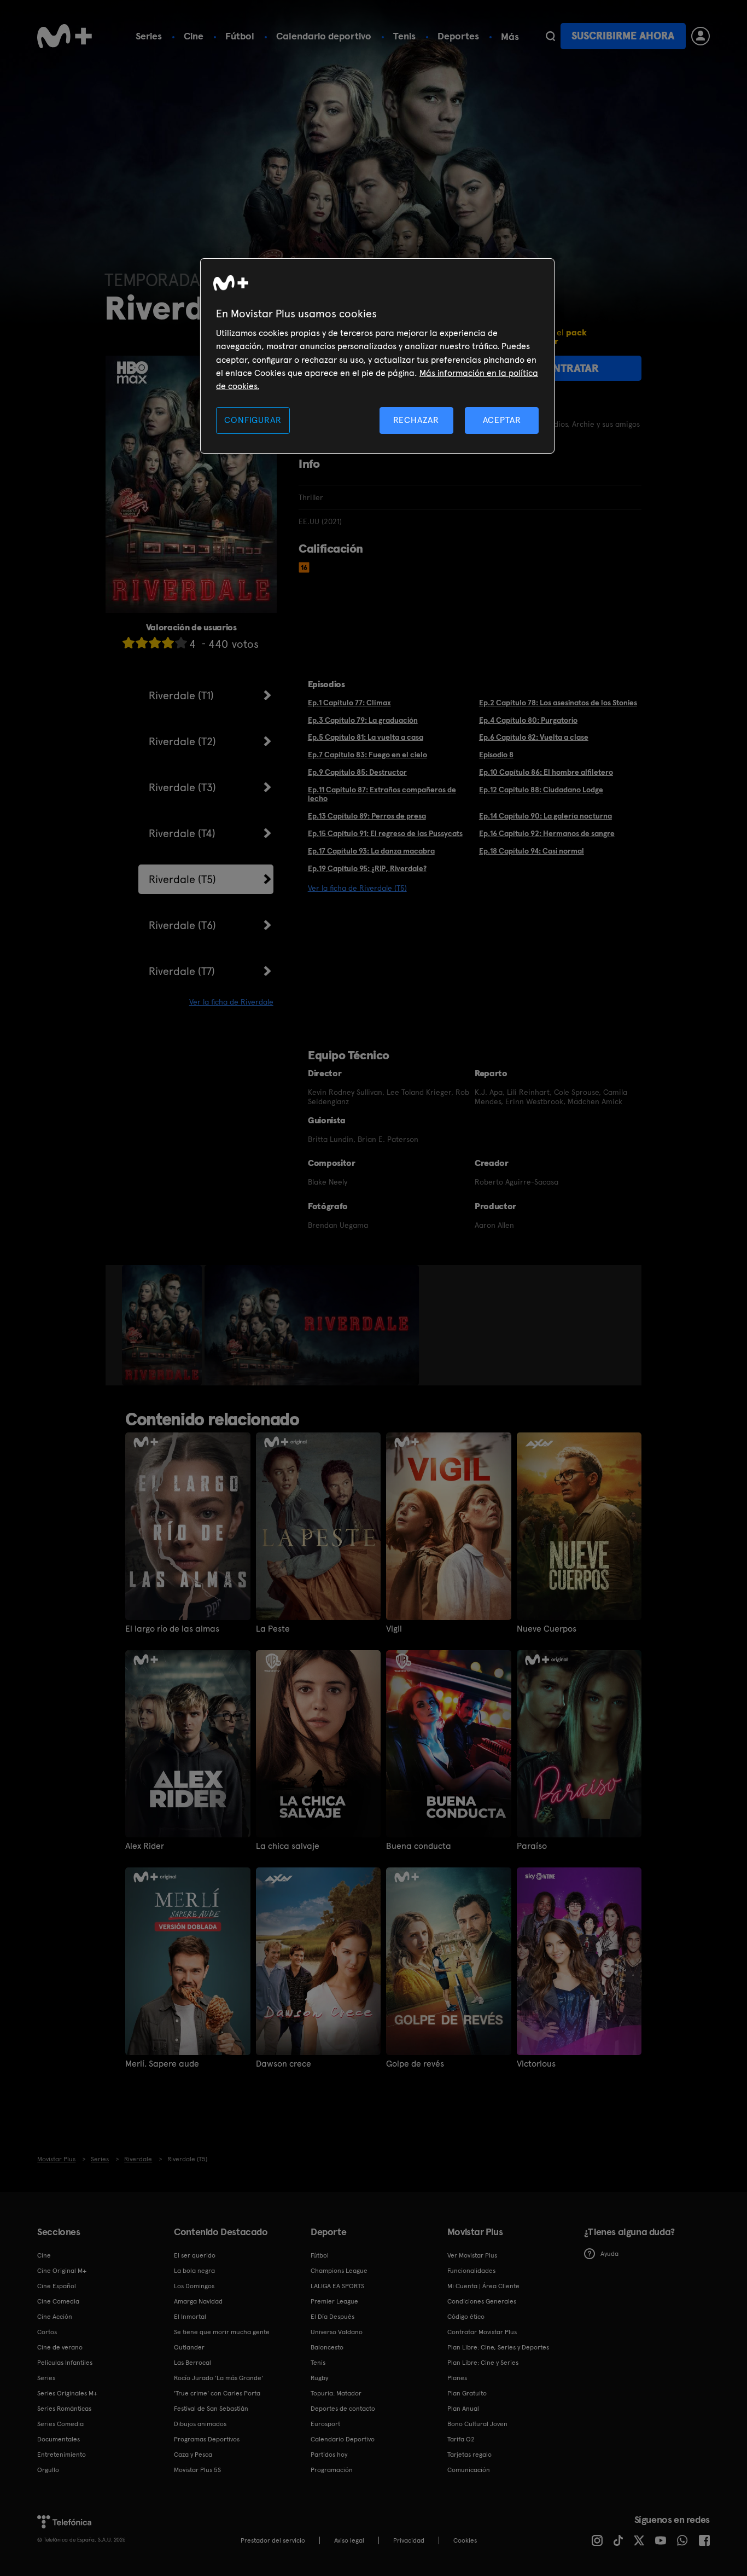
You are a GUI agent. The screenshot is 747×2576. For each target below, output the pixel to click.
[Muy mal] (129, 643)
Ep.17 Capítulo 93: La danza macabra (371, 851)
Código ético (466, 2317)
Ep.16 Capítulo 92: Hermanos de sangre (547, 833)
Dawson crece (284, 2064)
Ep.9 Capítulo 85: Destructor (357, 772)
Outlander (189, 2347)
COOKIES (465, 2540)
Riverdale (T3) (182, 787)
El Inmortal (190, 2317)
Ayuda (609, 2254)
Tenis (404, 36)
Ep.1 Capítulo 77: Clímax (349, 703)
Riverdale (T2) (182, 741)
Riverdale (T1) (181, 695)
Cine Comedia (58, 2301)
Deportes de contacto (343, 2409)
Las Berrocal (192, 2363)
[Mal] (142, 643)
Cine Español (57, 2286)
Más (510, 37)
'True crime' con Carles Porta (217, 2393)
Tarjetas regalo (469, 2455)
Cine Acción (55, 2317)
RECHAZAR (416, 420)
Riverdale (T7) (182, 971)
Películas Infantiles (65, 2363)
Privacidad (409, 2540)
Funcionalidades (471, 2271)
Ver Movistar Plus (472, 2255)
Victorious (536, 2064)
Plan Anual (463, 2409)
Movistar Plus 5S (197, 2470)
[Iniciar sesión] (701, 36)
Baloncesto (327, 2347)
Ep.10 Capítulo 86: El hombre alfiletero (546, 772)
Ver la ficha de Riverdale (231, 1002)
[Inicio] (65, 36)
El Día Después (332, 2317)
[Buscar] (550, 36)
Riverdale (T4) (182, 833)
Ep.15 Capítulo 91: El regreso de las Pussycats (385, 833)
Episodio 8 (496, 755)
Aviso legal (349, 2540)
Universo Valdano (337, 2332)
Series (149, 36)
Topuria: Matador (336, 2393)
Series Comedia (60, 2424)
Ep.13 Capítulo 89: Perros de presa (367, 816)
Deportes (458, 36)
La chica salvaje (288, 1846)
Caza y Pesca (193, 2455)
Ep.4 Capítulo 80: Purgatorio (528, 720)
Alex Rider (145, 1846)
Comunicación (469, 2470)
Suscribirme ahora (623, 36)
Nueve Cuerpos (547, 1629)
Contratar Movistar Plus (482, 2332)
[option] (163, 1325)
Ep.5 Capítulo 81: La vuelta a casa (366, 737)
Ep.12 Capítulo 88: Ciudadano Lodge (541, 790)
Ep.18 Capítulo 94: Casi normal (532, 851)
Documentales (59, 2439)
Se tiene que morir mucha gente (222, 2332)
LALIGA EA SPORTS (337, 2286)
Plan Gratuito (467, 2393)
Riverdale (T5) (182, 879)
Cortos (47, 2332)
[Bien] (168, 643)
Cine (194, 36)
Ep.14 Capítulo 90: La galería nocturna (545, 816)
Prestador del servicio (273, 2540)
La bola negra (194, 2271)
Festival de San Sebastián (211, 2409)
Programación (332, 2470)
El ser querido (195, 2255)
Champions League (339, 2271)
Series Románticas (64, 2409)
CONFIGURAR (253, 420)
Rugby (319, 2378)
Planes (457, 2378)
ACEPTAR (502, 420)
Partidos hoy (329, 2455)
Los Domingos (194, 2286)
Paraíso (532, 1846)
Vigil (394, 1629)
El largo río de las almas (172, 1629)
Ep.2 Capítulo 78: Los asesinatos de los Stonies (558, 703)
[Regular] (155, 643)
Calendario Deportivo (343, 2439)
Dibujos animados (200, 2424)
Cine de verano (60, 2347)
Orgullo (48, 2470)
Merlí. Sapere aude (162, 2064)
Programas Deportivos (207, 2439)
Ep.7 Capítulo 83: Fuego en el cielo (367, 755)
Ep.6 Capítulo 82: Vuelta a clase (534, 737)
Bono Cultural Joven (477, 2424)
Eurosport (325, 2424)
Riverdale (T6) (182, 925)
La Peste (273, 1629)
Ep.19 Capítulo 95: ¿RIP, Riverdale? (367, 868)
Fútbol (240, 36)
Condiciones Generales (482, 2301)
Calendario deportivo (324, 36)
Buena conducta (419, 1846)
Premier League (334, 2301)
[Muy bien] (181, 643)
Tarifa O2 (461, 2439)
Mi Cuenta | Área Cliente (483, 2286)
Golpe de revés (415, 2064)
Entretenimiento (62, 2455)
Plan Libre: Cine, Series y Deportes (498, 2347)
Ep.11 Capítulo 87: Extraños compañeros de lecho (382, 794)
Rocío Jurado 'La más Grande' (218, 2378)
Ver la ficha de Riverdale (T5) (357, 888)
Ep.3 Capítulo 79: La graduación (363, 720)
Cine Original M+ (62, 2271)
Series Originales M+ (67, 2393)
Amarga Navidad (198, 2301)
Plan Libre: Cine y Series (483, 2363)
